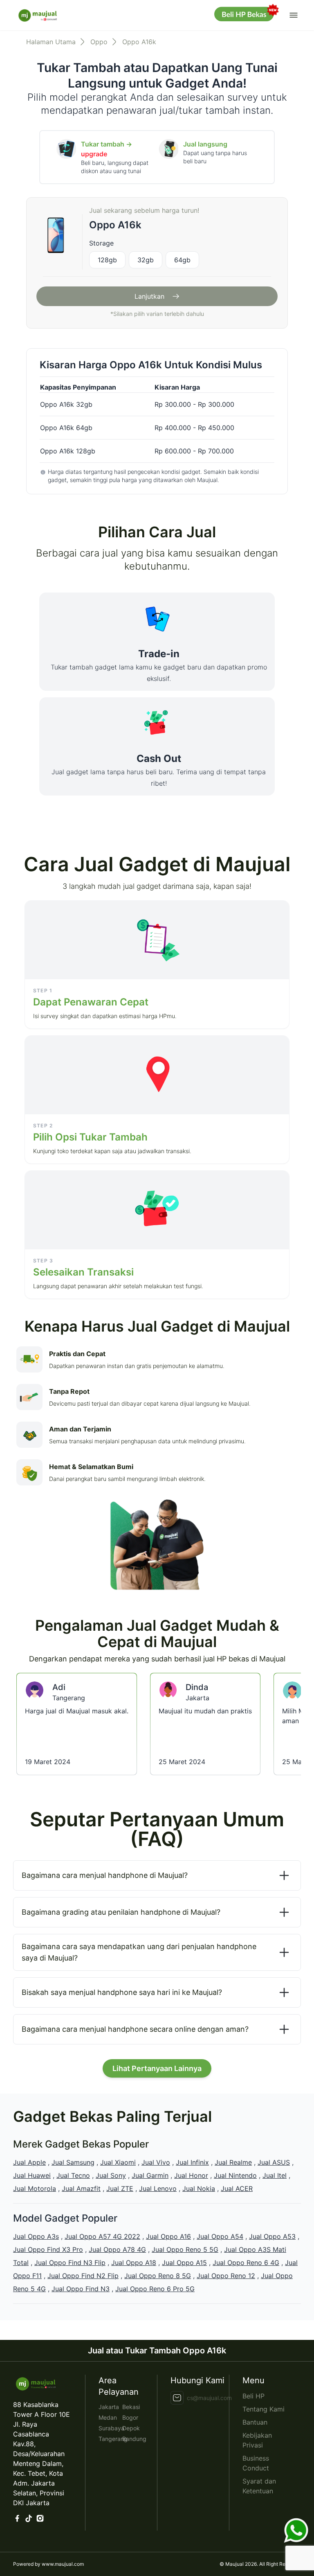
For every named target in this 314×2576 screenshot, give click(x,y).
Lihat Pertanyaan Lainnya (157, 2068)
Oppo (99, 42)
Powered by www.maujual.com (48, 2564)
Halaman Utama (51, 42)
